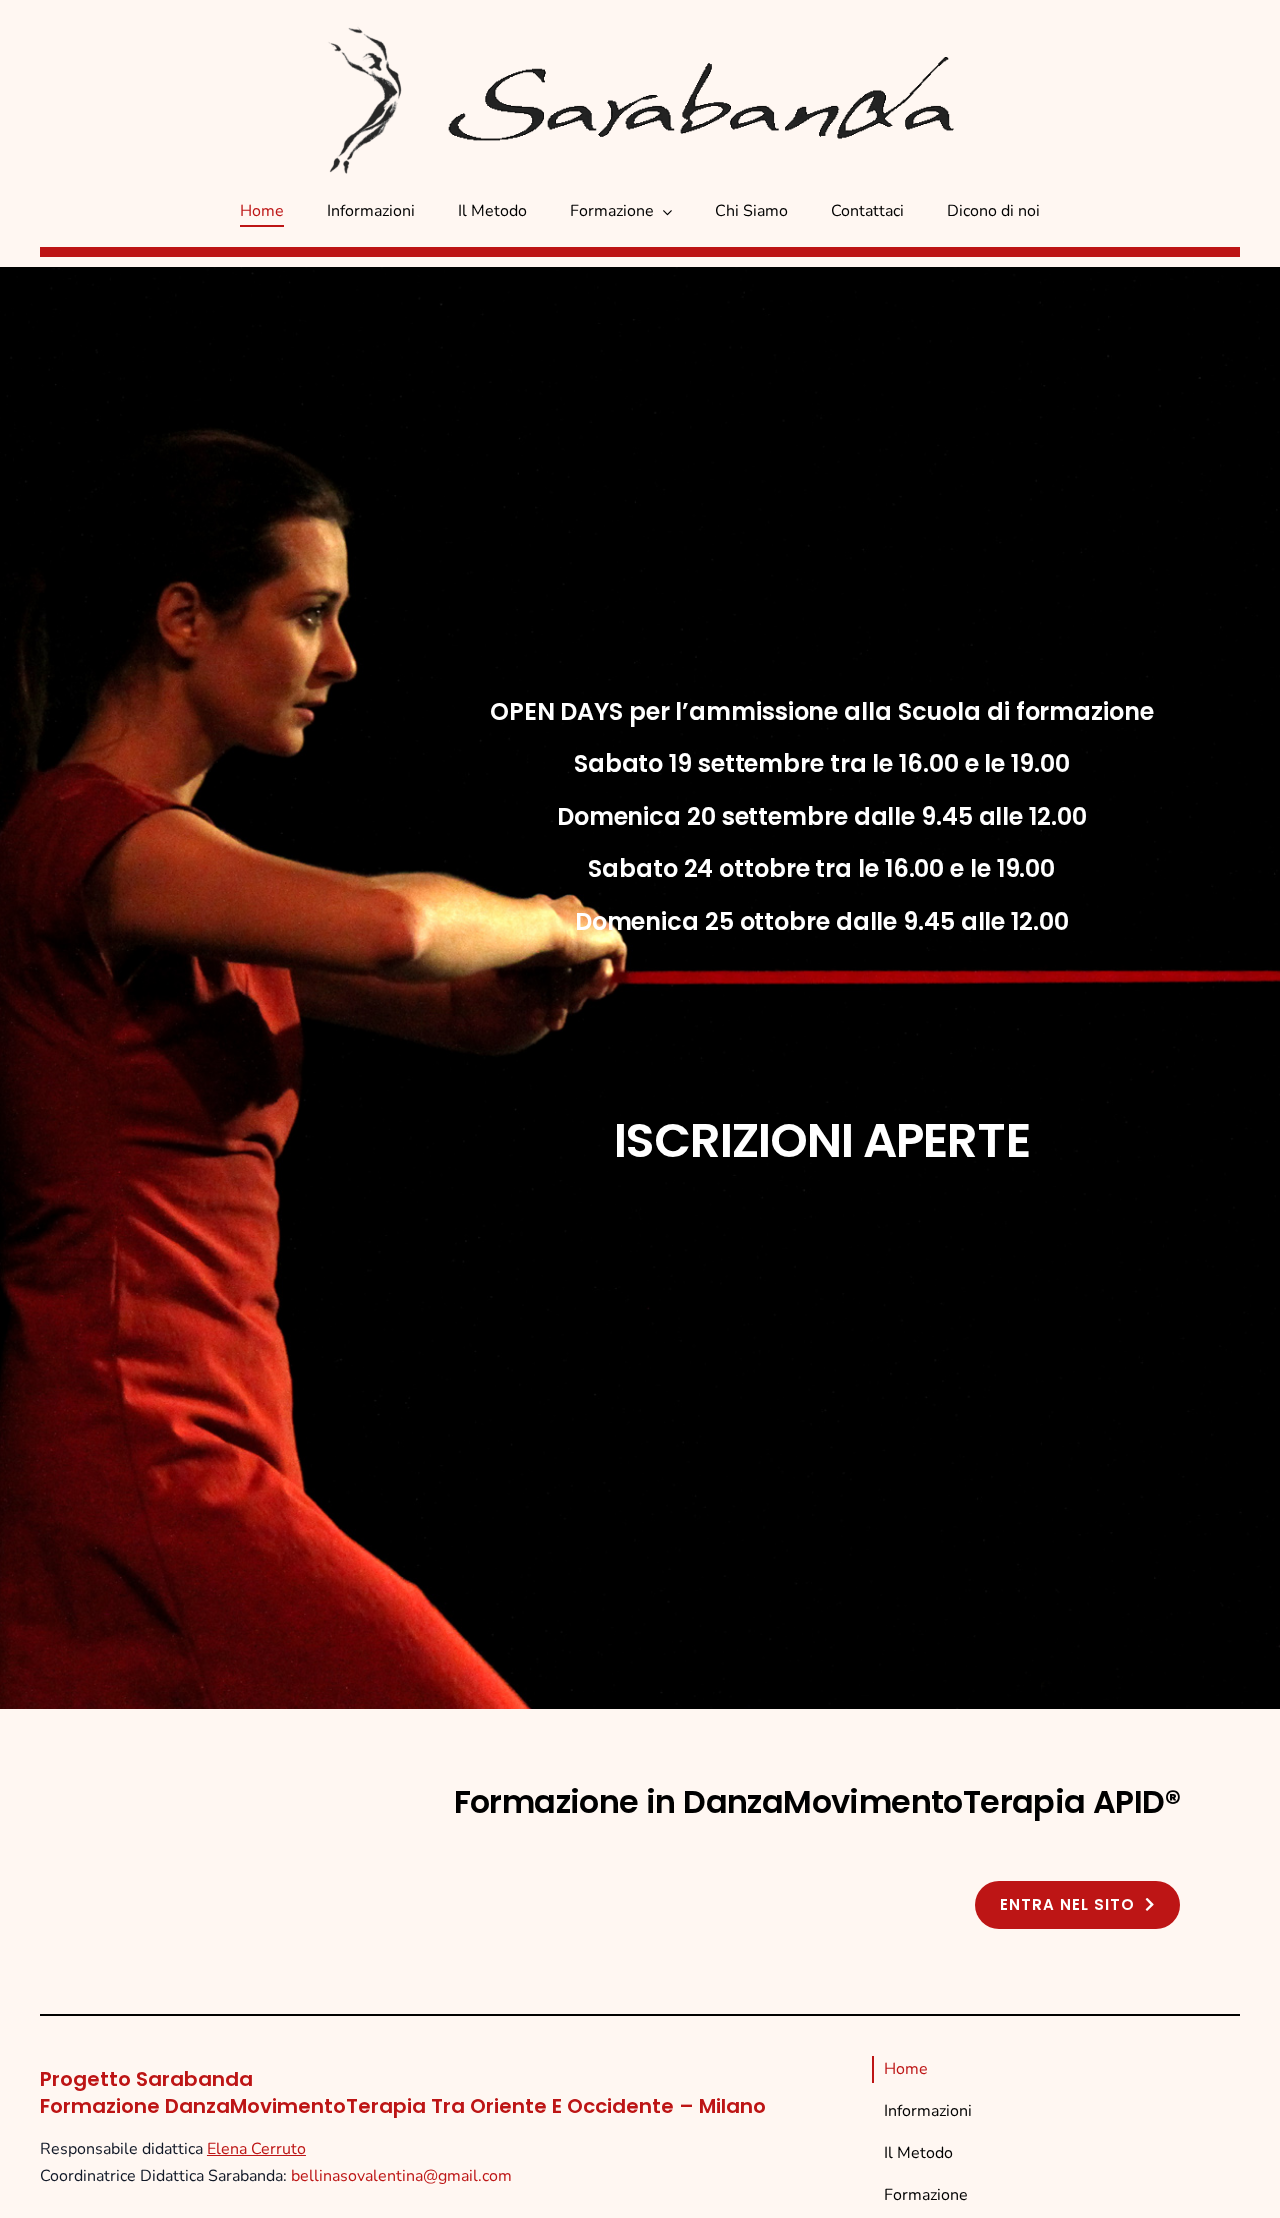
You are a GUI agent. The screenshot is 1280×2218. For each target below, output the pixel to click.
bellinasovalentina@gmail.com (401, 2176)
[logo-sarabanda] (720, 64)
